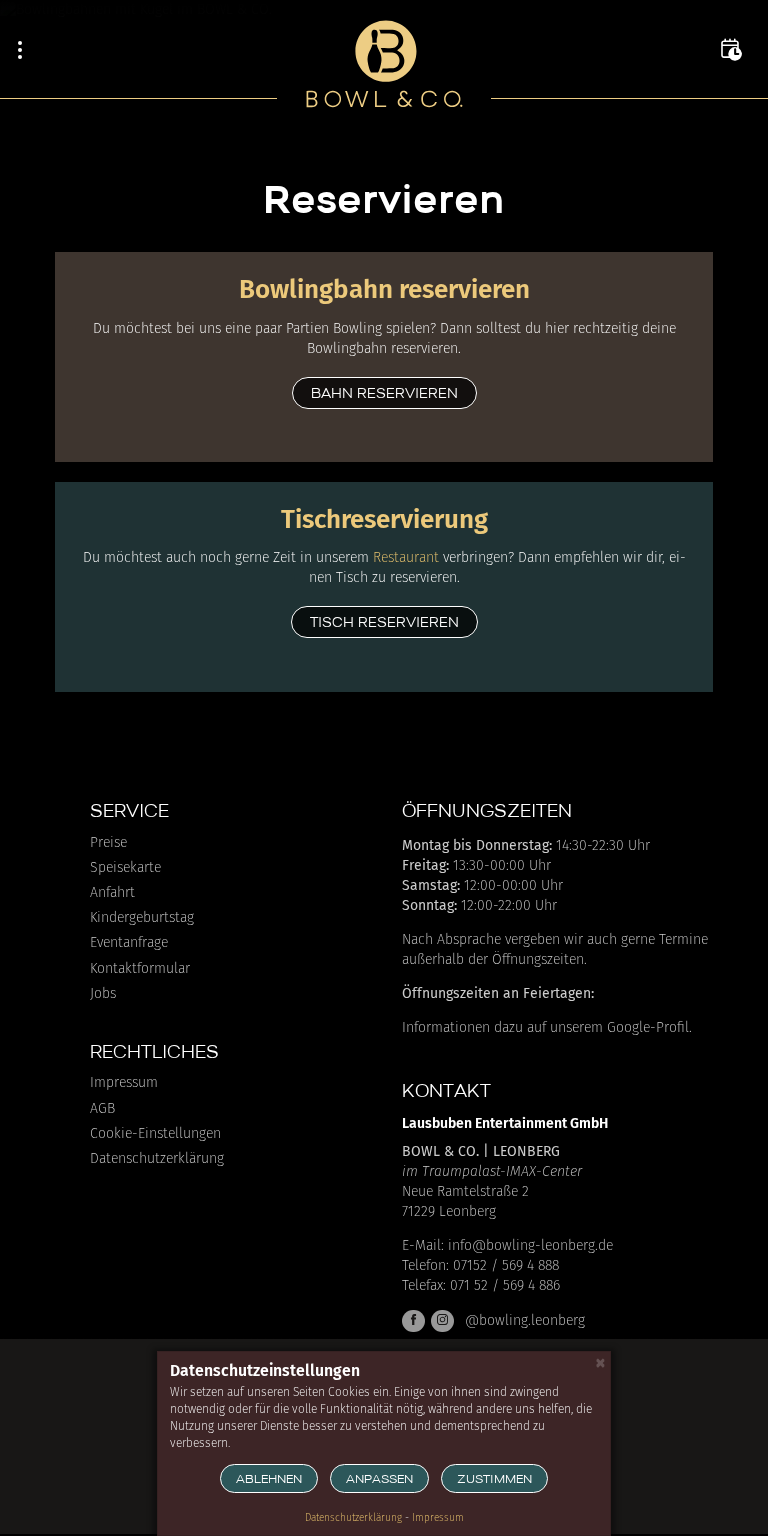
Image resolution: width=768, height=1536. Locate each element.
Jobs (103, 994)
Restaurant (406, 557)
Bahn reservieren (384, 394)
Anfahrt (112, 893)
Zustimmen (494, 1480)
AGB (102, 1109)
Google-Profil (648, 1027)
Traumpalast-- (502, 1171)
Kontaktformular (140, 969)
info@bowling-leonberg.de (530, 1245)
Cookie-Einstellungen (155, 1134)
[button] (731, 50)
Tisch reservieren (384, 623)
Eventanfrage (129, 943)
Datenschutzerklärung (157, 1159)
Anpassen (379, 1480)
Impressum (124, 1083)
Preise (108, 843)
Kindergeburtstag (142, 918)
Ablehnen (269, 1480)
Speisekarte (125, 868)
